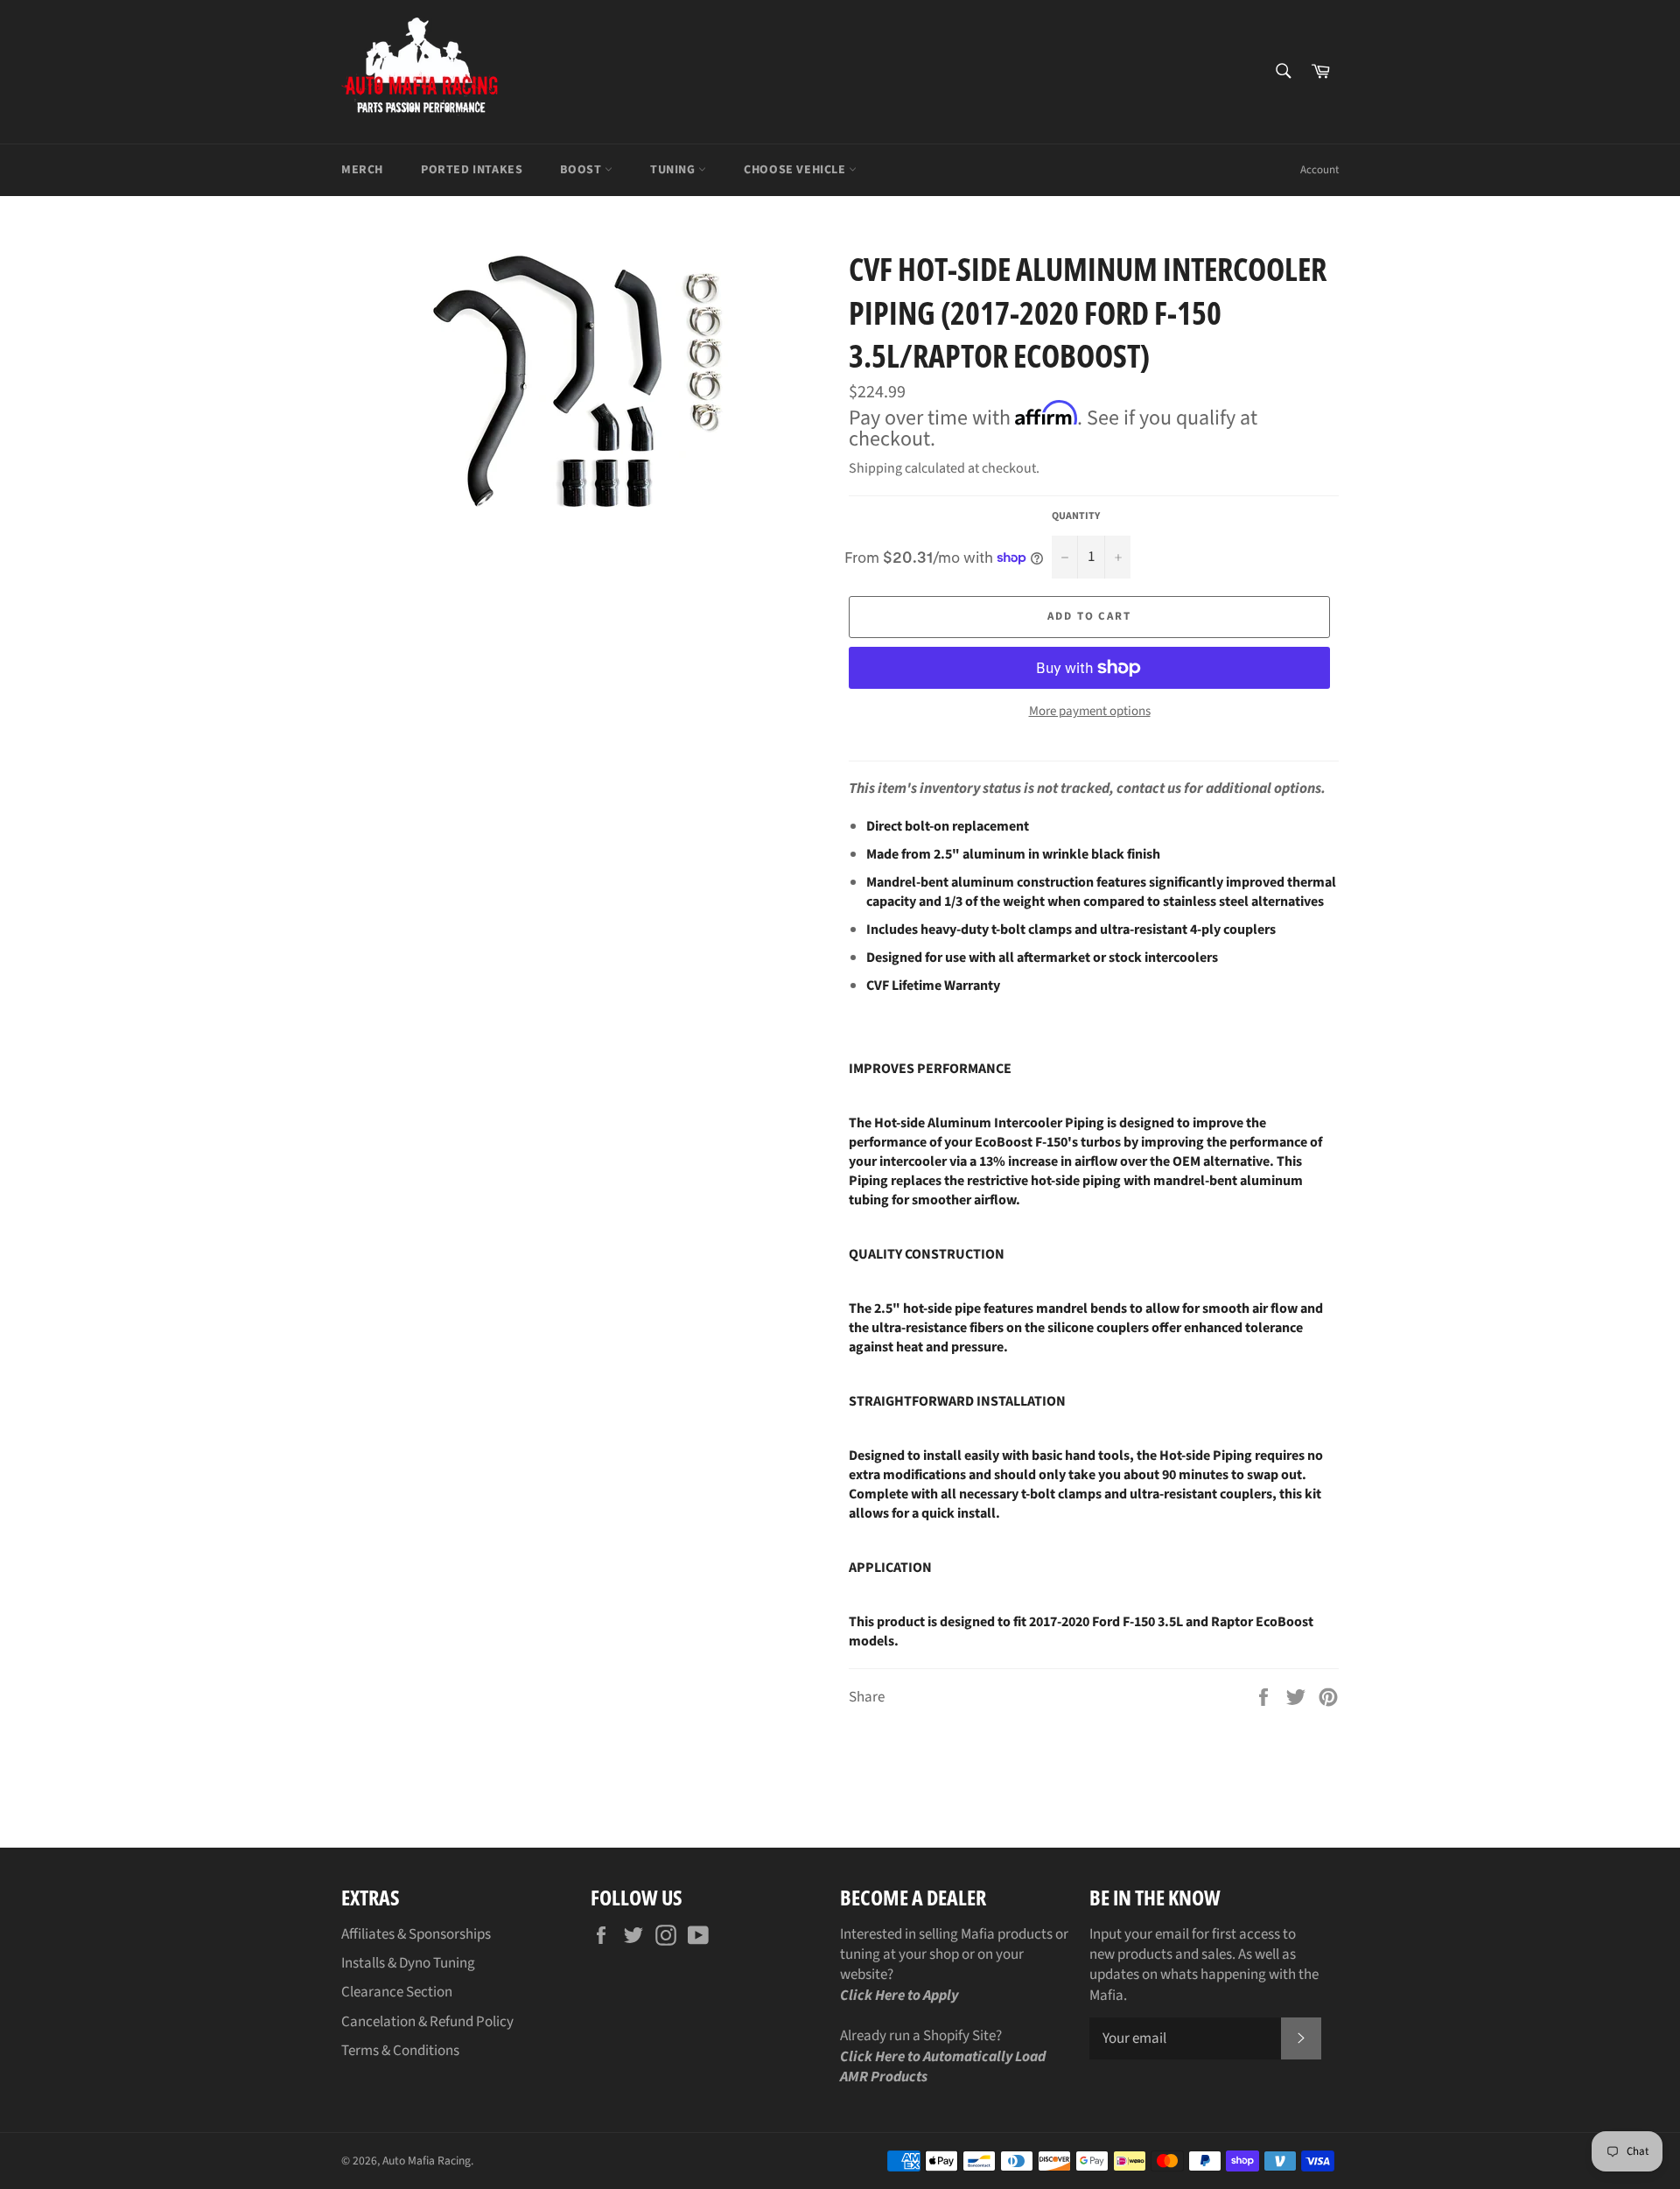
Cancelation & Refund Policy (427, 2022)
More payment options (1090, 712)
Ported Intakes (472, 170)
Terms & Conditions (400, 2051)
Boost (582, 170)
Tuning (674, 170)
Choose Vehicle (796, 170)
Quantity (1076, 516)
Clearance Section (397, 1992)
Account (1319, 170)
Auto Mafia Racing (427, 2161)
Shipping (875, 468)
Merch (362, 170)
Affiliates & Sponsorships (416, 1934)
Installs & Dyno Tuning (408, 1963)
